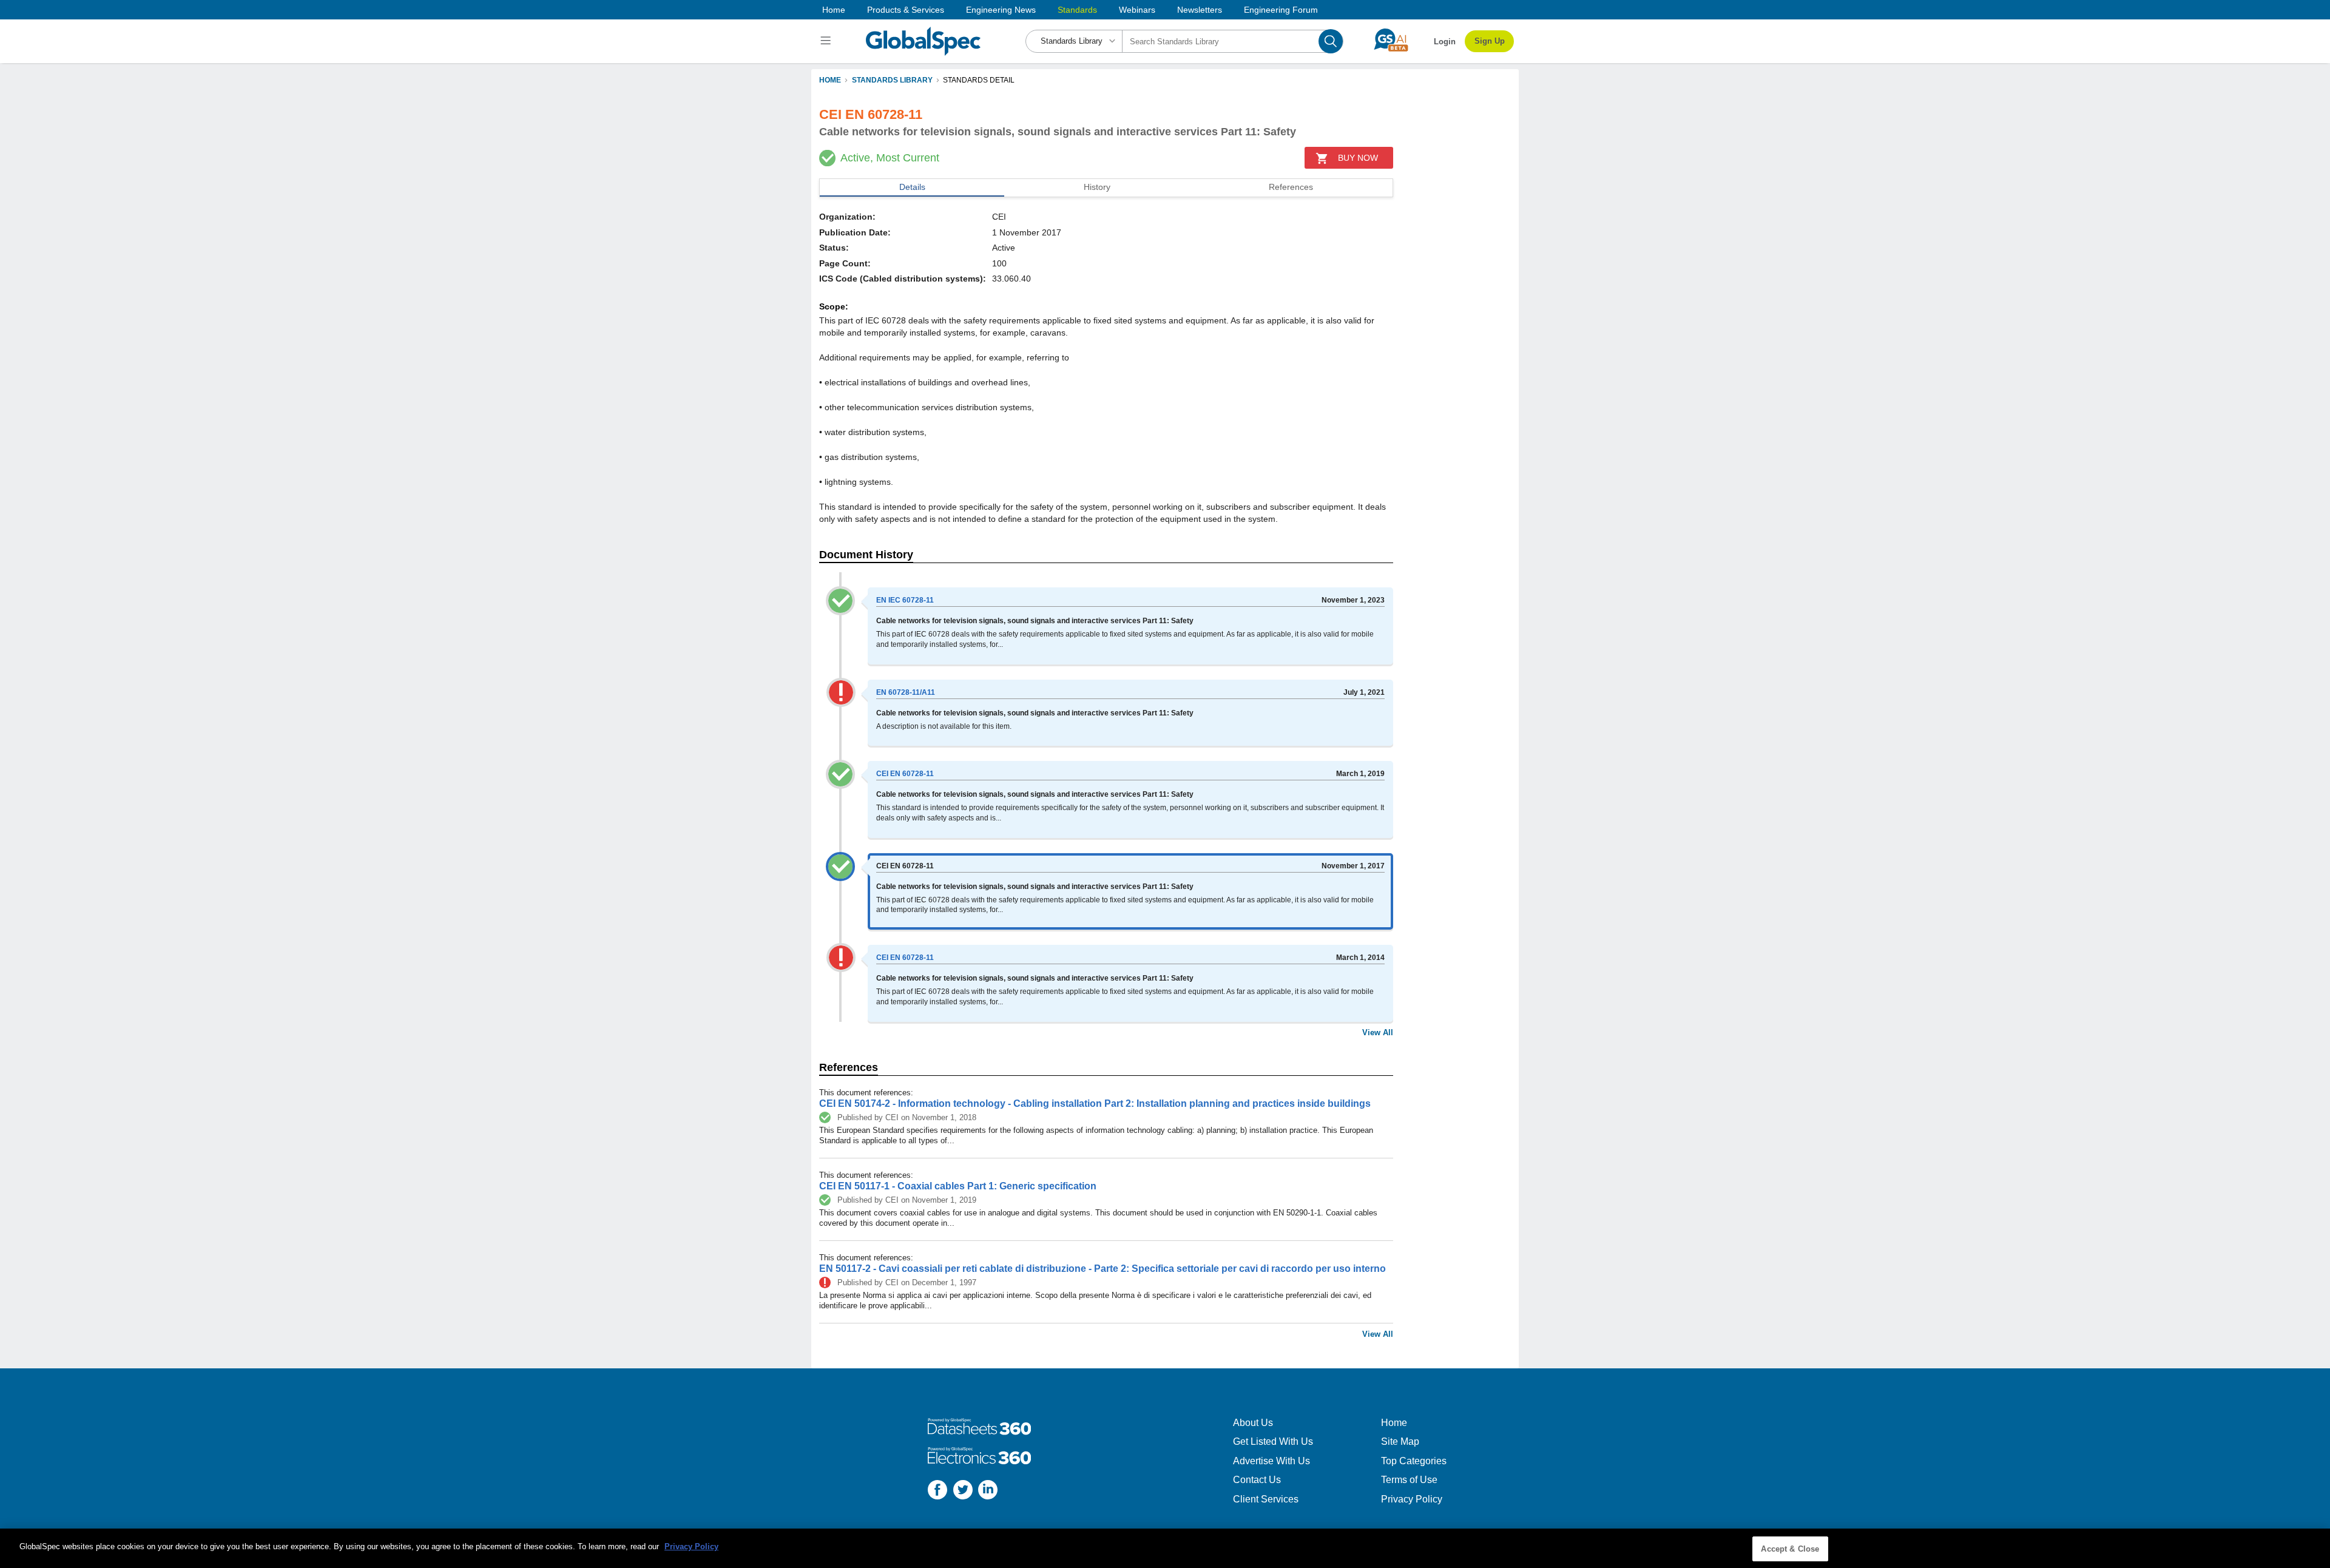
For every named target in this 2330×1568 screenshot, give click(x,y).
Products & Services (906, 10)
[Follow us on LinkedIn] (988, 1491)
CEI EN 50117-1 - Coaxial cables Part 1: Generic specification (958, 1186)
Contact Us (1257, 1480)
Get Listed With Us (1273, 1441)
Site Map (1400, 1441)
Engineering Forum (1281, 10)
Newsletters (1200, 10)
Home (834, 10)
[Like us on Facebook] (937, 1491)
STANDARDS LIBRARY (892, 80)
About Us (1253, 1423)
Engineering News (1001, 10)
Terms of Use (1409, 1480)
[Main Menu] (827, 41)
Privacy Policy (1412, 1499)
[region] (1165, 1548)
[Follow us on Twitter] (963, 1491)
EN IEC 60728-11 (905, 600)
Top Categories (1414, 1461)
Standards (1077, 10)
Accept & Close (1790, 1549)
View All (1378, 1032)
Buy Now (1358, 158)
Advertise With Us (1271, 1461)
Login (1445, 42)
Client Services (1266, 1499)
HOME (830, 80)
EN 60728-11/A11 (906, 692)
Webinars (1137, 10)
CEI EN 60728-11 (905, 774)
